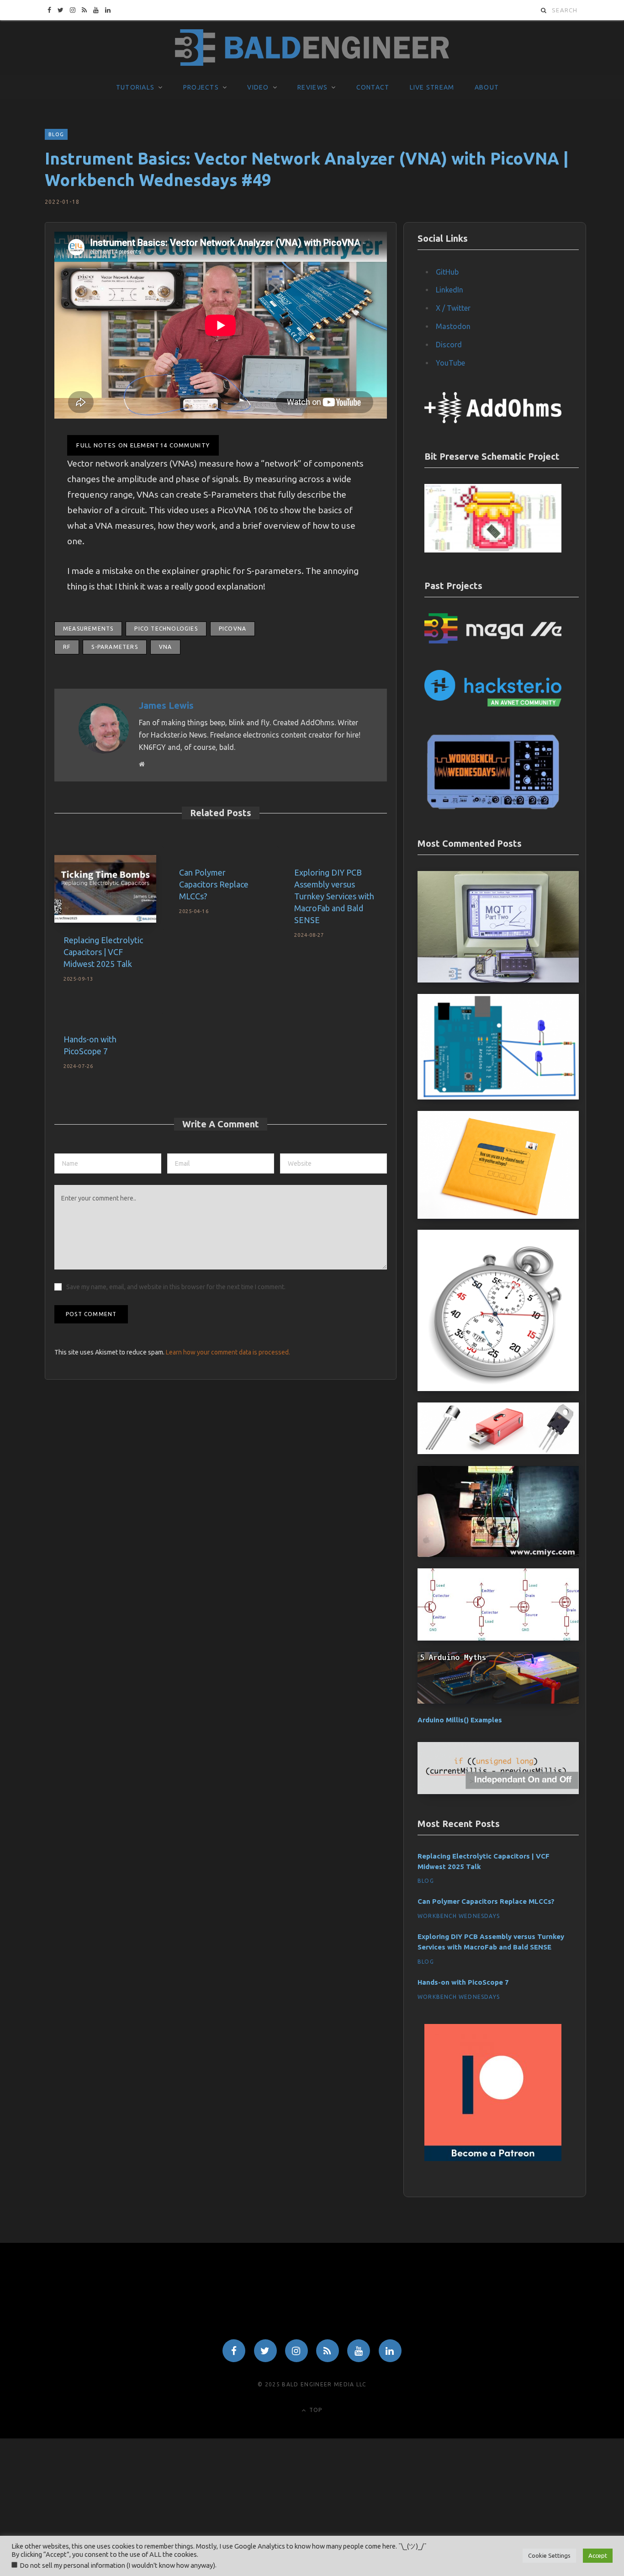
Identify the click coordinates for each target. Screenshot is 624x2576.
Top (315, 2410)
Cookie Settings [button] (549, 2555)
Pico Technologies (166, 629)
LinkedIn (449, 290)
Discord (449, 345)
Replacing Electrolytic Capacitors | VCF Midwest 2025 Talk (103, 952)
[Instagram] (296, 2351)
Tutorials (135, 87)
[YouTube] (359, 2351)
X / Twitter (453, 308)
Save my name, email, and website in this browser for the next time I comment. (176, 1287)
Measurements (88, 629)
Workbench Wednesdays (459, 1916)
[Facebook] (234, 2351)
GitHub (447, 272)
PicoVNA (233, 629)
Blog (56, 134)
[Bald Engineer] (312, 48)
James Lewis (166, 705)
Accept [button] (598, 2555)
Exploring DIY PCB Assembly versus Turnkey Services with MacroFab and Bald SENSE (334, 896)
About (487, 87)
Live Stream (432, 87)
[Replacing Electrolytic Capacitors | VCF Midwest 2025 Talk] (105, 889)
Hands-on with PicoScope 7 (463, 1982)
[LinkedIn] (390, 2351)
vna (166, 647)
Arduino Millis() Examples (460, 1720)
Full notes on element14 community (143, 445)
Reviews (312, 87)
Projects (201, 87)
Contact (373, 87)
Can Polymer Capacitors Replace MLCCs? (214, 884)
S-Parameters (114, 647)
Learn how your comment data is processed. (228, 1352)
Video (258, 87)
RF (67, 647)
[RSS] (328, 2351)
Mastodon (453, 326)
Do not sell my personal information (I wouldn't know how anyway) (117, 2565)
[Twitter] (265, 2351)
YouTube (450, 363)
